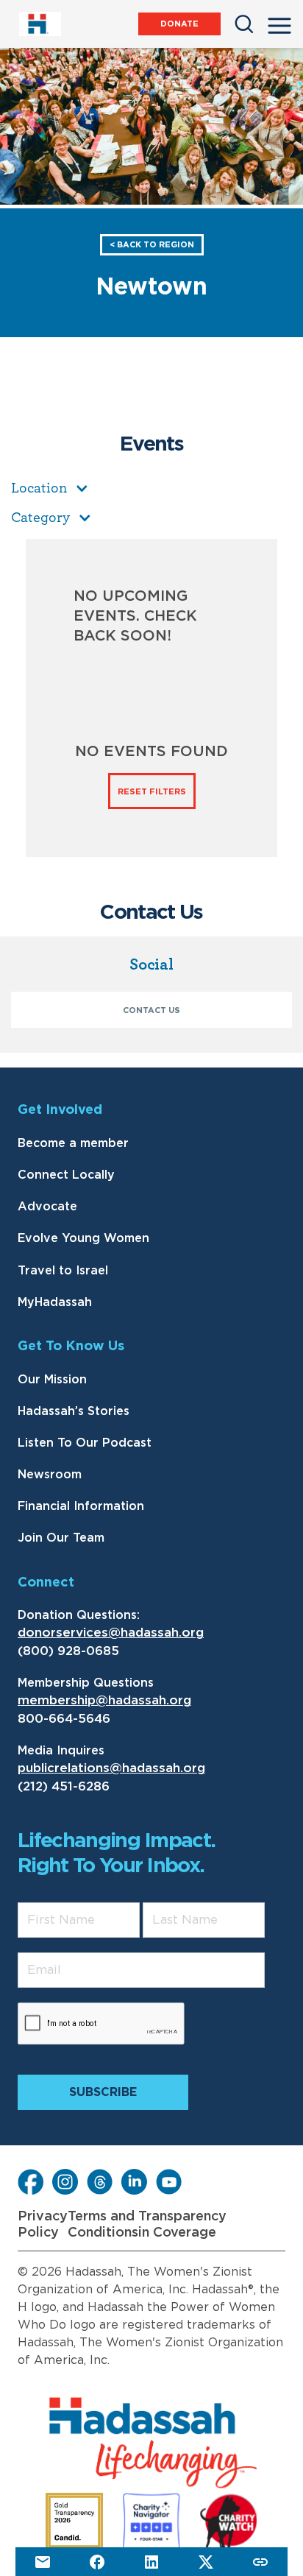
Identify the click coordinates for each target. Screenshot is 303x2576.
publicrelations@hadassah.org (111, 1768)
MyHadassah (55, 1302)
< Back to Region (152, 245)
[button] (279, 21)
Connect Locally (66, 1175)
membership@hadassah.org (104, 1700)
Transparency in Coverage (182, 2225)
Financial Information (81, 1506)
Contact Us (151, 1010)
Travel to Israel (63, 1271)
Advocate (47, 1207)
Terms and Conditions (103, 2225)
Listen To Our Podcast (85, 1443)
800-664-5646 (64, 1719)
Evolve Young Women (83, 1238)
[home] (39, 24)
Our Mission (52, 1380)
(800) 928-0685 (68, 1651)
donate (179, 24)
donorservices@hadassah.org (111, 1633)
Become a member (73, 1143)
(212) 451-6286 (64, 1786)
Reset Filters (152, 792)
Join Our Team (61, 1538)
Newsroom (50, 1475)
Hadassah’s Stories (74, 1411)
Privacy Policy (43, 2225)
